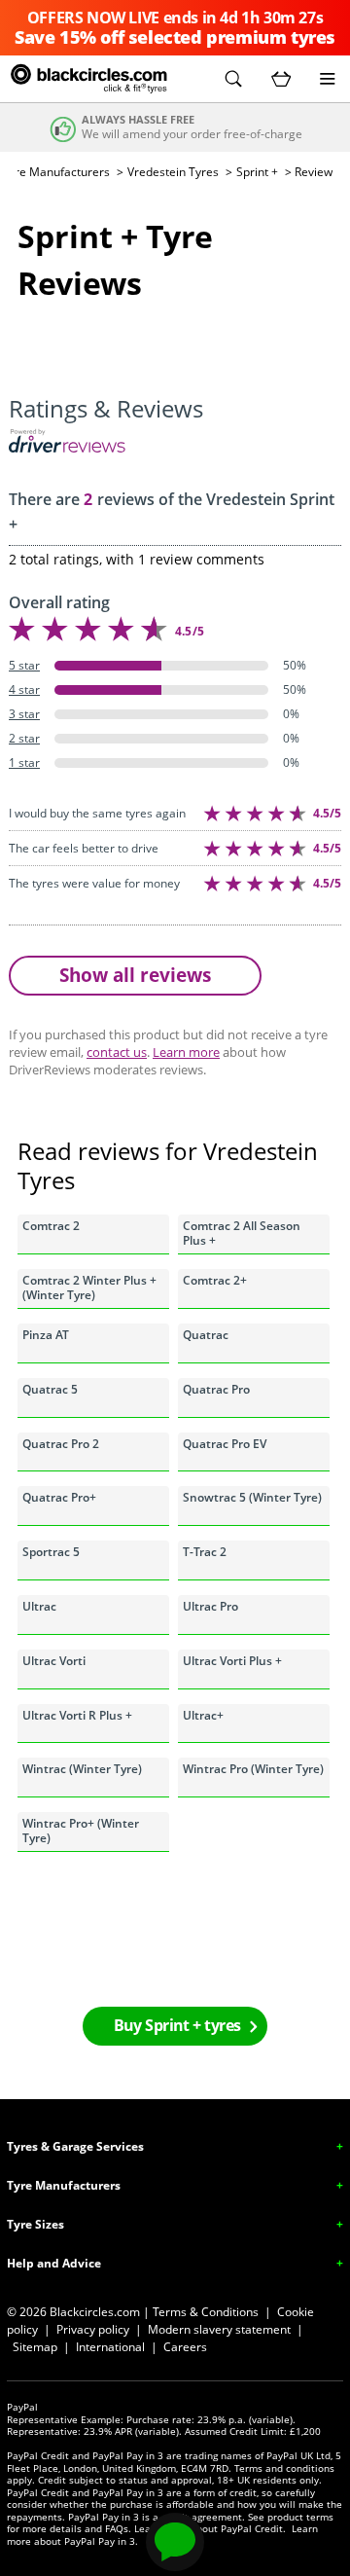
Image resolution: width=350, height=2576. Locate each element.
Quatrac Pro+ (59, 1497)
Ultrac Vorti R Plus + (77, 1715)
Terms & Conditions (206, 2312)
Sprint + (257, 172)
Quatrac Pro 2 (61, 1444)
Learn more (186, 1052)
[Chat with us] (175, 2542)
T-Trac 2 (205, 1552)
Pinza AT (46, 1335)
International (110, 2347)
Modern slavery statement (219, 2329)
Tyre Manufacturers (64, 2185)
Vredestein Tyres (173, 172)
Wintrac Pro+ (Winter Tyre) (81, 1830)
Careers (185, 2347)
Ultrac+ (203, 1715)
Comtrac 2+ (215, 1280)
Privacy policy (93, 2329)
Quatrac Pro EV (225, 1444)
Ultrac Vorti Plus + (232, 1661)
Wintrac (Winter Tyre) (82, 1769)
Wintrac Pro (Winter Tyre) (253, 1769)
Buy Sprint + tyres (177, 2025)
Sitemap (35, 2347)
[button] (233, 79)
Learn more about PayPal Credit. (210, 2528)
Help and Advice (54, 2263)
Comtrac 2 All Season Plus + (242, 1233)
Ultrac (39, 1606)
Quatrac (206, 1335)
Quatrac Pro (216, 1389)
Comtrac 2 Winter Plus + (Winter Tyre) (89, 1287)
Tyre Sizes (35, 2224)
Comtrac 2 (51, 1226)
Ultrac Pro (210, 1606)
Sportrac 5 (51, 1552)
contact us (117, 1052)
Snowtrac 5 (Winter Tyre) (252, 1497)
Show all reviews (135, 975)
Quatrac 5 (50, 1389)
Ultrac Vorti (54, 1661)
